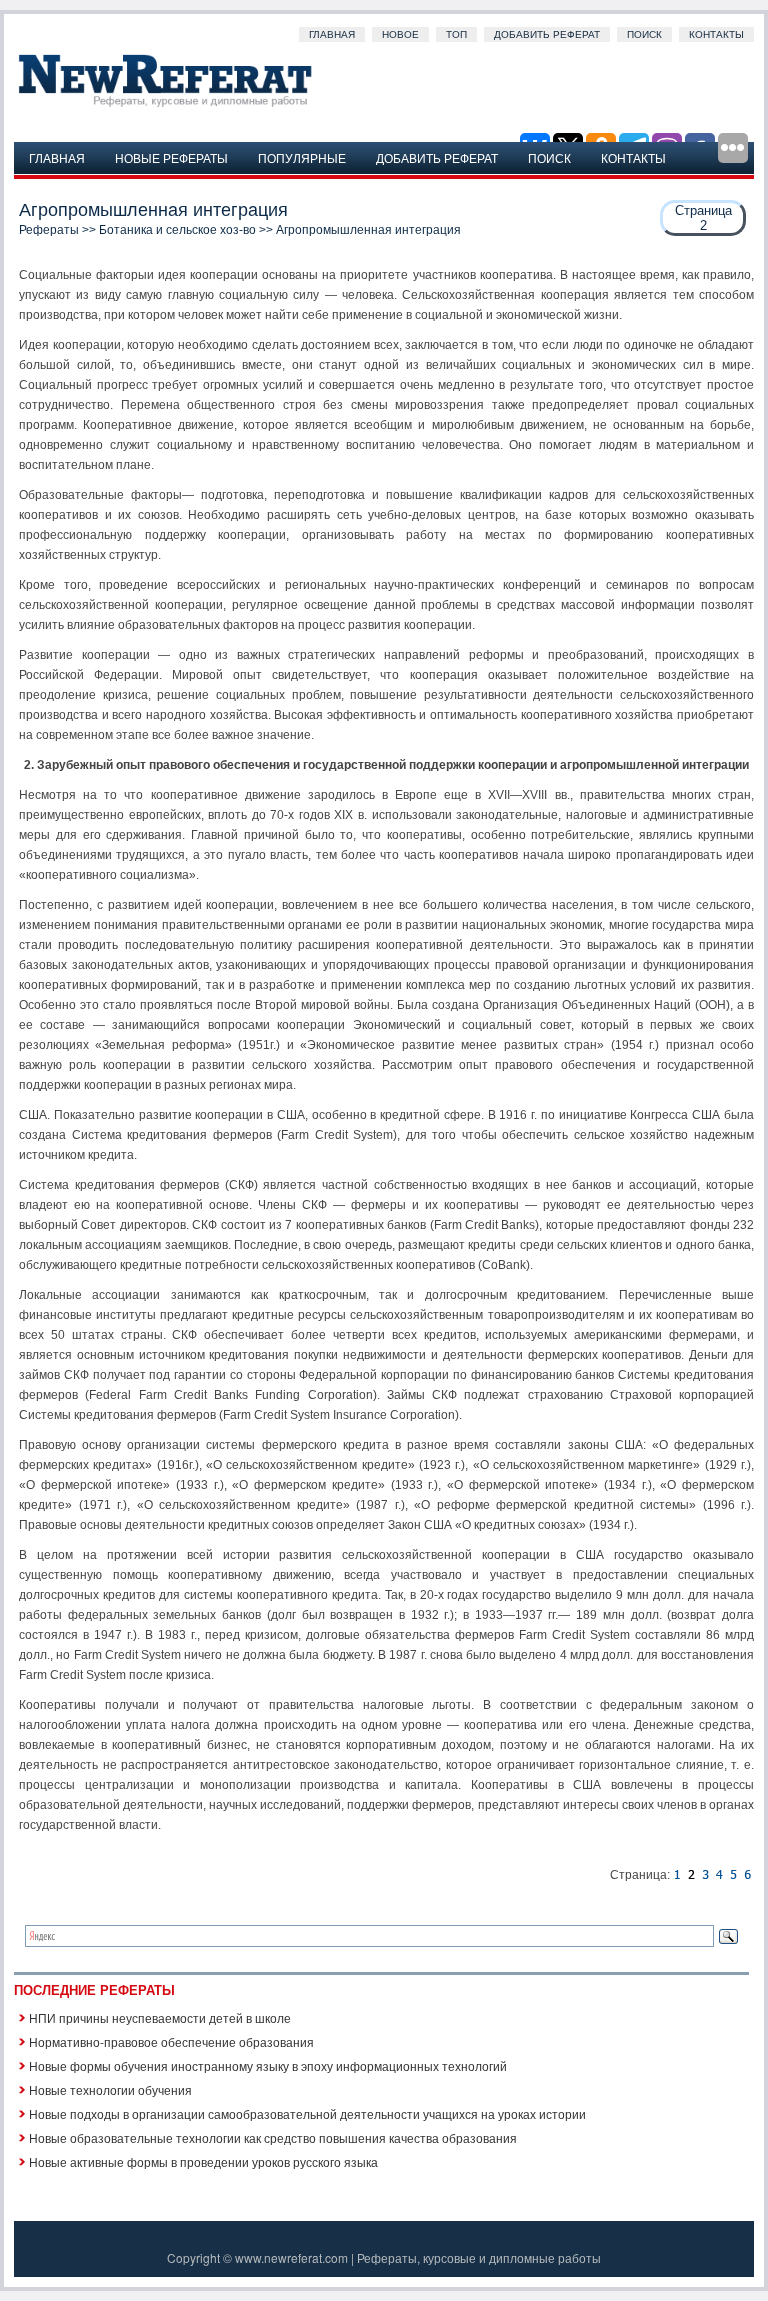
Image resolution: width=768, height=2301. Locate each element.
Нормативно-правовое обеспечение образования (171, 2041)
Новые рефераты (171, 157)
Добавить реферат (547, 34)
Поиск (644, 34)
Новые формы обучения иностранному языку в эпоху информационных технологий (268, 2065)
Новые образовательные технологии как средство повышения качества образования (273, 2137)
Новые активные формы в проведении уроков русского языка (203, 2161)
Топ (456, 34)
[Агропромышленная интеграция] (677, 1875)
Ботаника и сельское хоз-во (177, 230)
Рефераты (49, 230)
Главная (332, 34)
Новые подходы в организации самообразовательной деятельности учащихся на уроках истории (307, 2113)
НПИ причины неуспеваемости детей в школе (160, 2017)
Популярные (302, 157)
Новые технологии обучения (110, 2089)
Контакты (716, 34)
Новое (400, 34)
